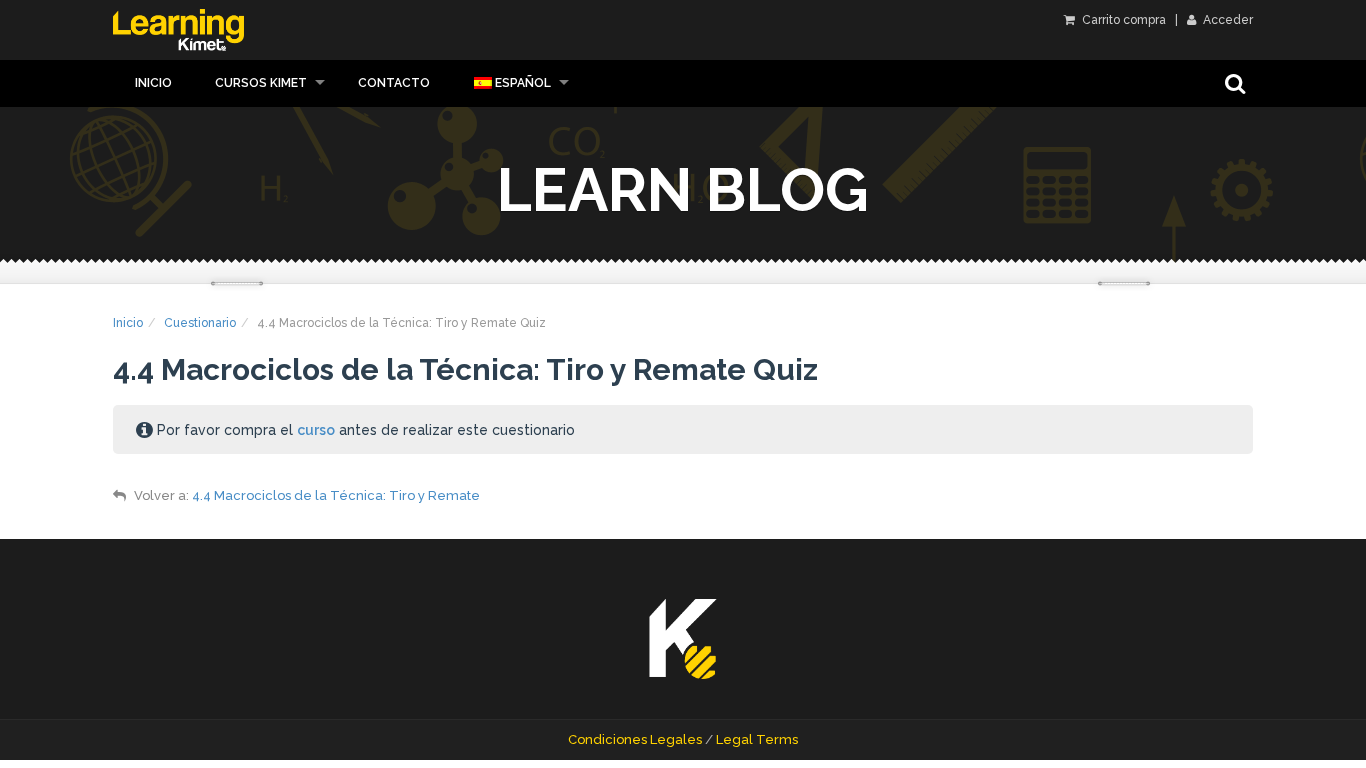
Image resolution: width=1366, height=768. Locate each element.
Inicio (153, 83)
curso (316, 430)
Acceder (1226, 20)
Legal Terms (757, 739)
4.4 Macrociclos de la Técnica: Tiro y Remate (336, 495)
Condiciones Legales (635, 739)
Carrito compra (1122, 20)
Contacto (394, 83)
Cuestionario (200, 323)
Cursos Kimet (261, 83)
